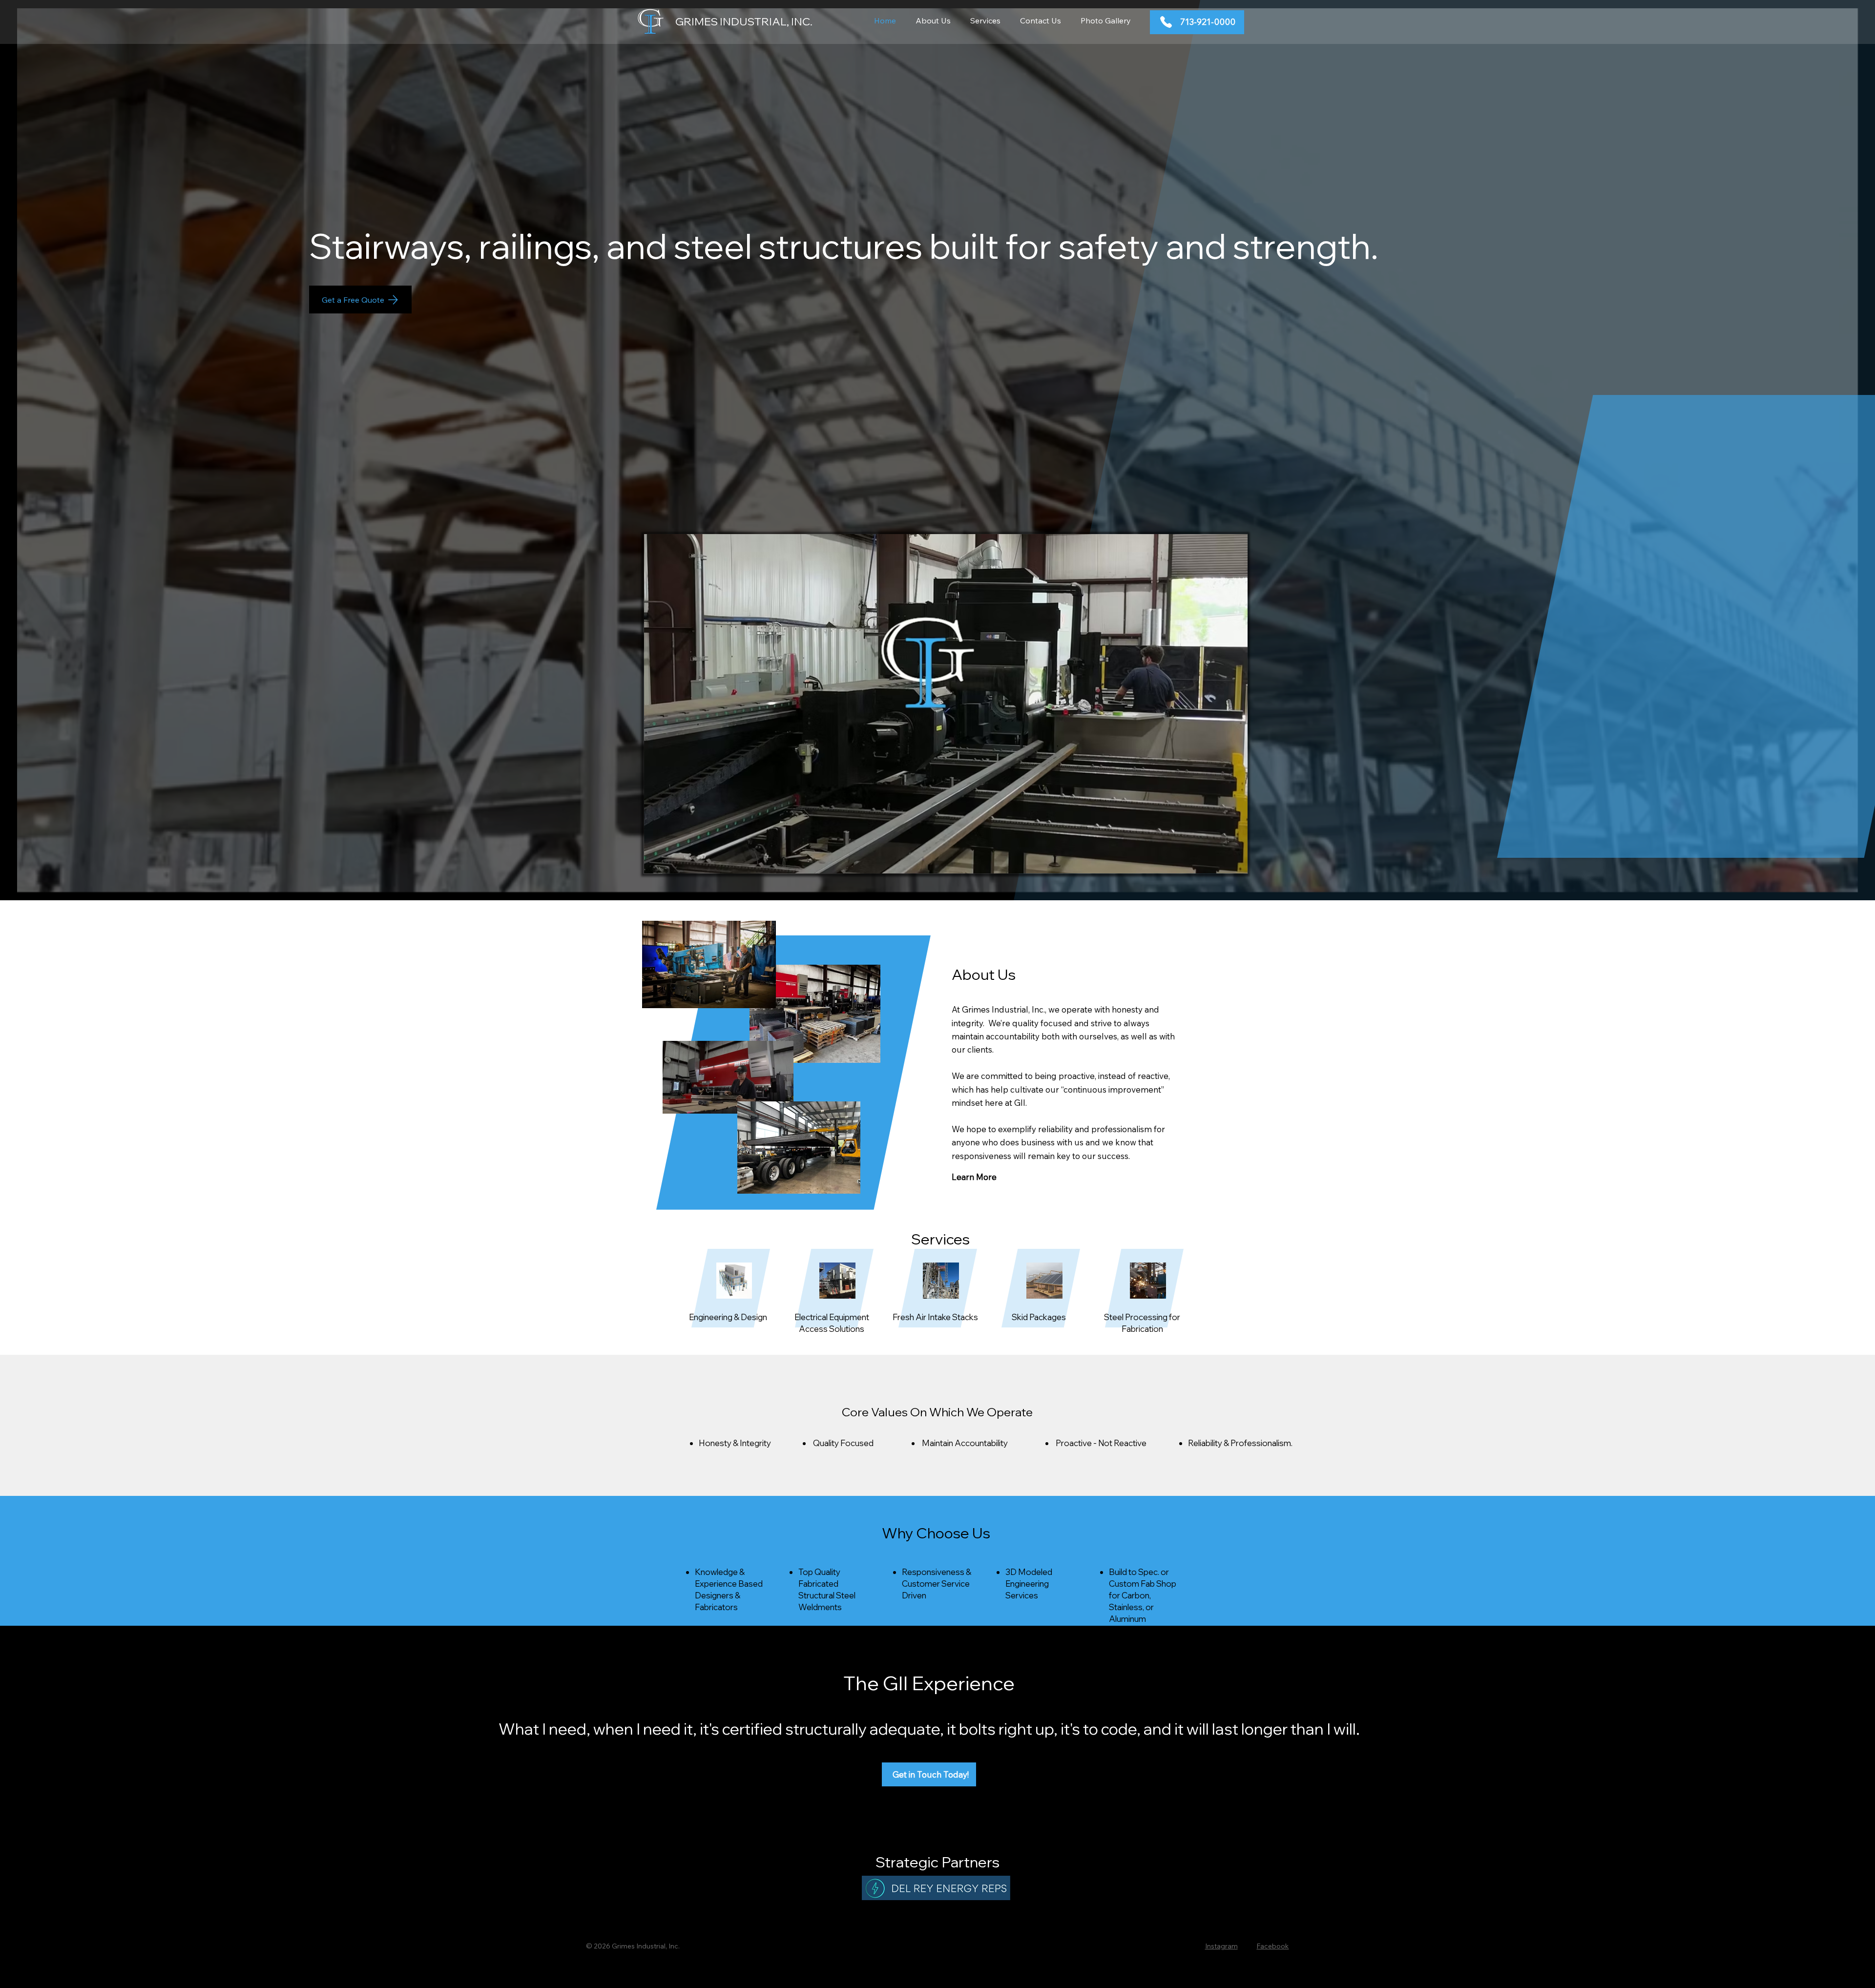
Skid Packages (1039, 1317)
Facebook (1272, 1946)
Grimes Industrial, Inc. (744, 21)
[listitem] (731, 1301)
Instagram (1221, 1946)
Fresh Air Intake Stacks (935, 1317)
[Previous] (89, 559)
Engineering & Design (728, 1317)
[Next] (1783, 557)
